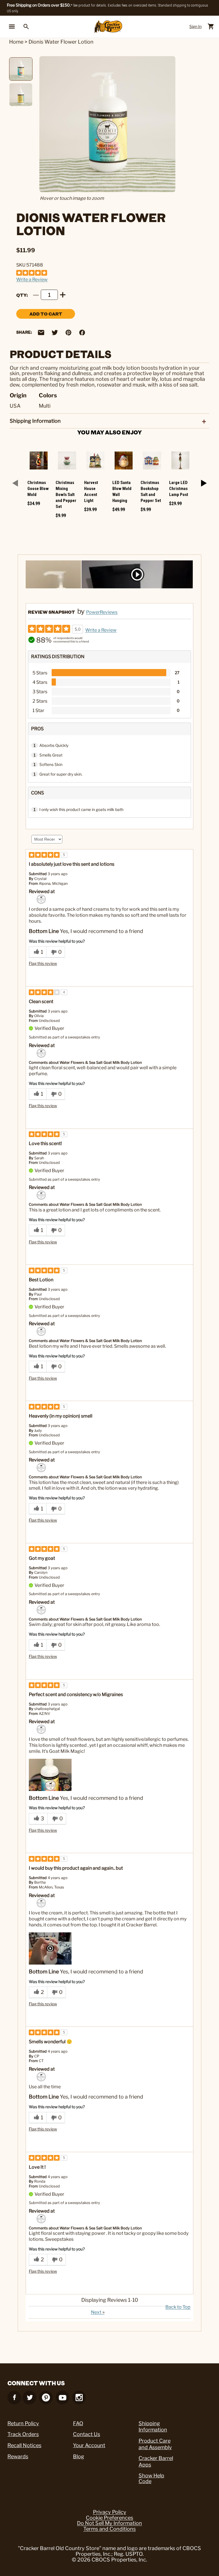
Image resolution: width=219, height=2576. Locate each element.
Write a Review (32, 279)
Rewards (18, 2456)
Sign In (195, 26)
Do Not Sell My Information (109, 2523)
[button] (50, 1775)
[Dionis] (41, 899)
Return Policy (23, 2423)
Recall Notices (24, 2445)
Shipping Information (153, 2427)
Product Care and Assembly (155, 2444)
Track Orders (23, 2434)
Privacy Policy (110, 2512)
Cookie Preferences (109, 2518)
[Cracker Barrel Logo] (108, 27)
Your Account (89, 2445)
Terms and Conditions (109, 2529)
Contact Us (87, 2434)
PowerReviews (102, 612)
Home (16, 42)
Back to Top (178, 2307)
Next (98, 2312)
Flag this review (43, 963)
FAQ (78, 2423)
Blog (79, 2456)
